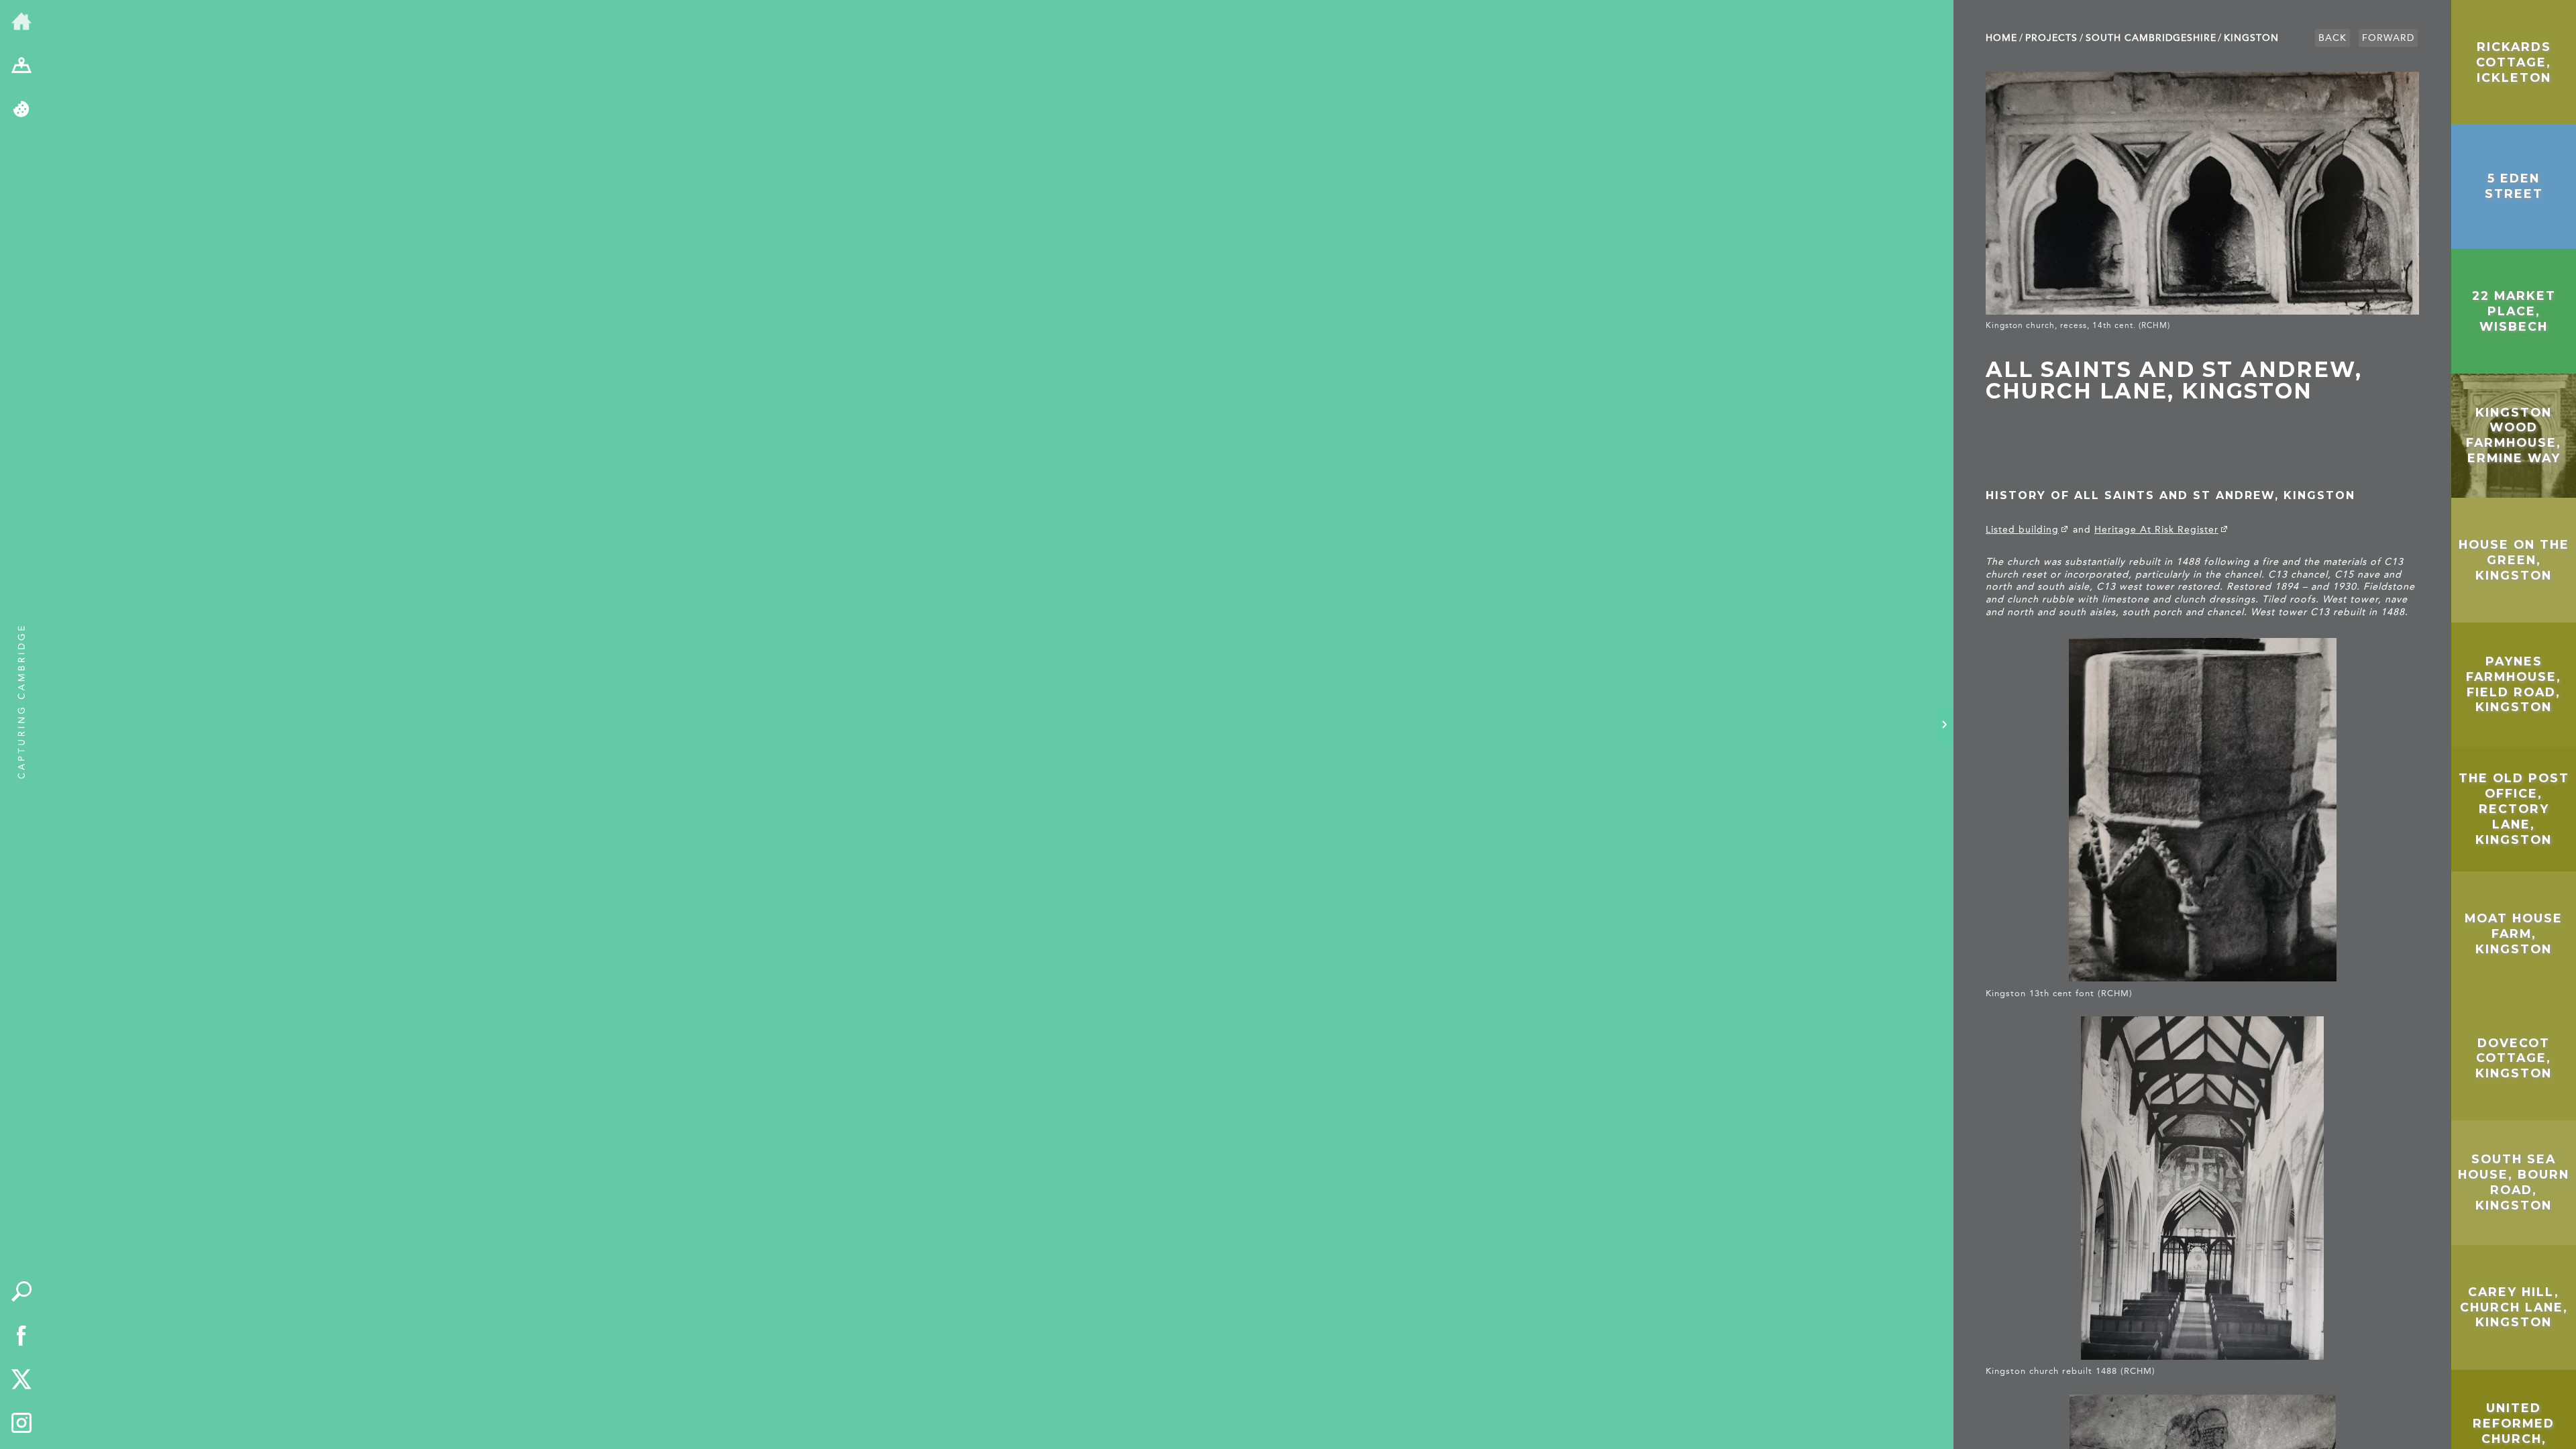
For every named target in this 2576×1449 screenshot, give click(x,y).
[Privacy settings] (21, 110)
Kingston (2251, 38)
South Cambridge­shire (2151, 38)
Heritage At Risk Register (2156, 530)
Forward (2388, 38)
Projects (2051, 38)
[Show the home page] (21, 22)
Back (2332, 38)
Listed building (2022, 530)
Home (2001, 38)
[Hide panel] (1944, 724)
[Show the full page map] (21, 66)
